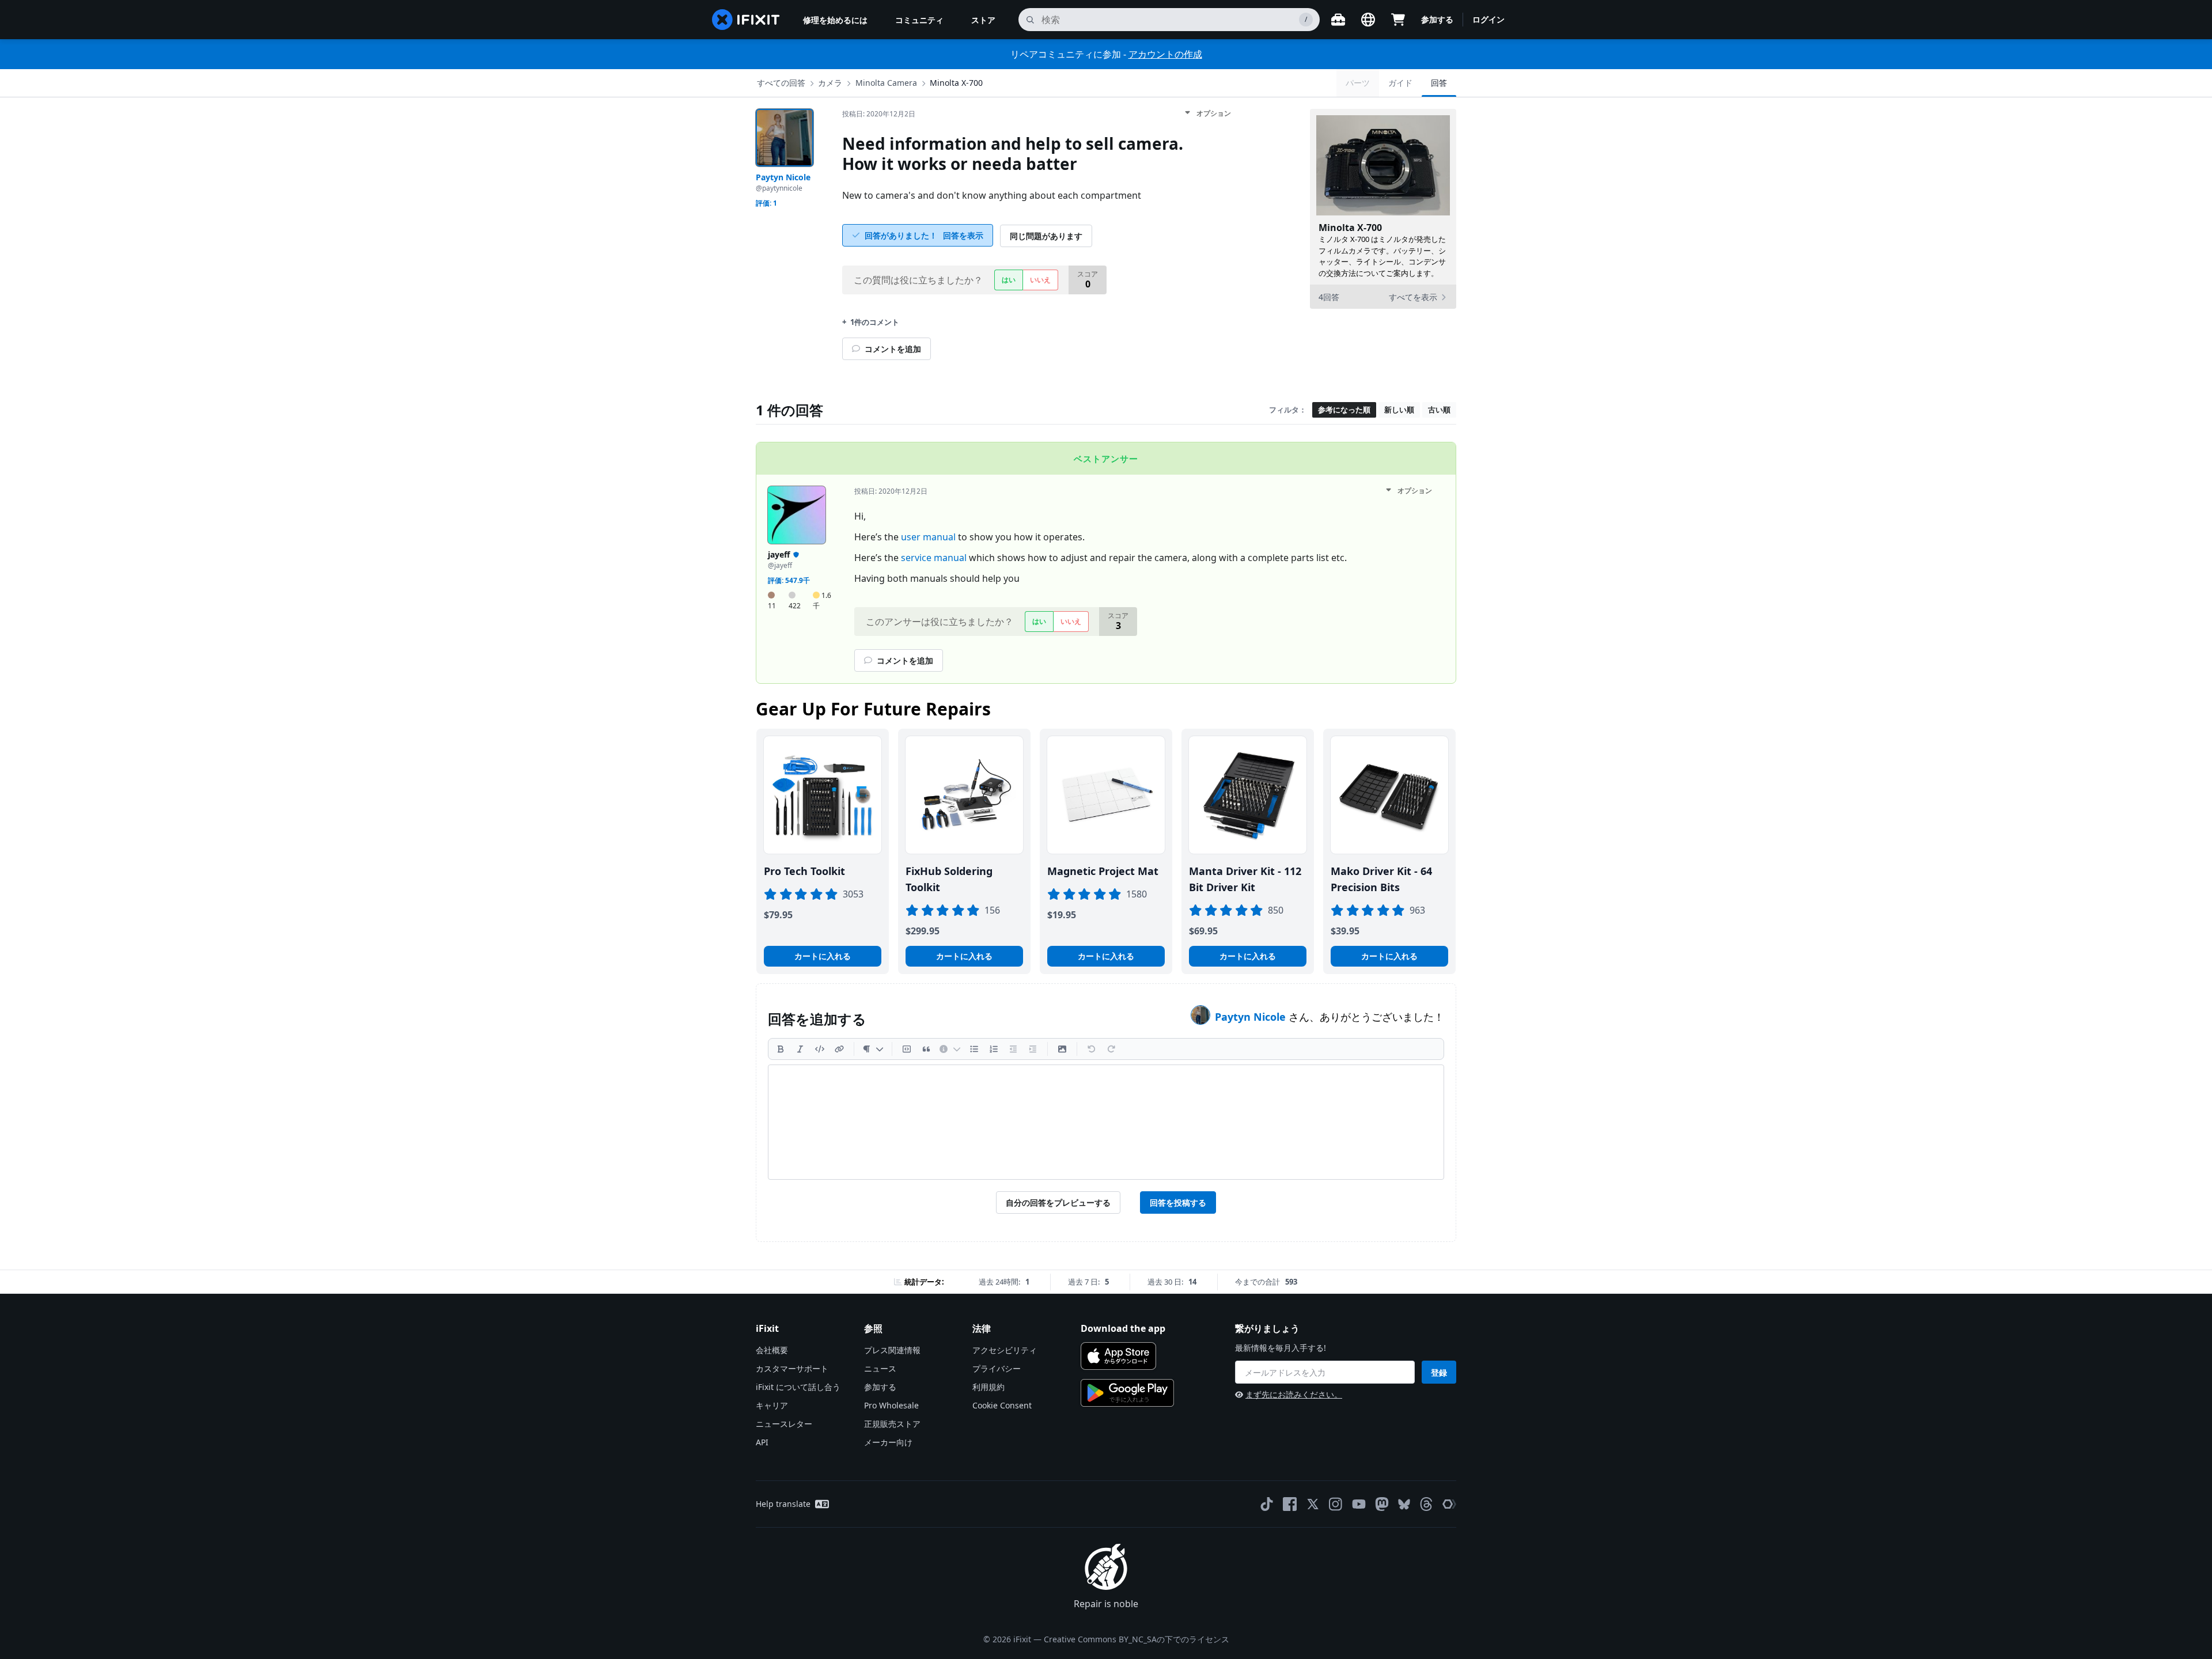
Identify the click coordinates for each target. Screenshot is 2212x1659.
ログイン (1488, 19)
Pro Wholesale (891, 1405)
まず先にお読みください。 (1294, 1394)
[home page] (746, 20)
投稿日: (879, 114)
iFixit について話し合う (798, 1387)
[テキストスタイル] (873, 1049)
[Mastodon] (1382, 1504)
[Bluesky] (1404, 1504)
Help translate (783, 1504)
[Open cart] (1398, 20)
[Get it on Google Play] (1127, 1393)
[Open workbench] (1338, 20)
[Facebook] (1290, 1504)
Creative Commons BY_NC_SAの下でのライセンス (1137, 1639)
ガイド (1400, 83)
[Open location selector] (1368, 20)
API (762, 1442)
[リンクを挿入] (839, 1049)
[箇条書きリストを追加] (974, 1049)
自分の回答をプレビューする (1058, 1202)
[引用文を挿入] (926, 1049)
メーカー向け (888, 1442)
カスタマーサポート (792, 1368)
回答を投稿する (1178, 1202)
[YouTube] (1359, 1504)
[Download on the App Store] (1118, 1356)
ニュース (880, 1368)
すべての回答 (781, 83)
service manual (934, 558)
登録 (1439, 1372)
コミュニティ (919, 20)
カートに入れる (823, 956)
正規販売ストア (892, 1424)
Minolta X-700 (956, 83)
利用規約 (988, 1387)
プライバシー (997, 1368)
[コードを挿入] (820, 1049)
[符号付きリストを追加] (994, 1049)
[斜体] (800, 1049)
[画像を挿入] (1062, 1049)
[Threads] (1426, 1504)
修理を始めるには (835, 20)
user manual (928, 537)
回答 (1439, 83)
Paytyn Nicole (1252, 1017)
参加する (1437, 19)
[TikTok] (1267, 1504)
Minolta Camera (886, 83)
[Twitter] (1313, 1504)
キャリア (772, 1405)
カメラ (830, 83)
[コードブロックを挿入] (907, 1049)
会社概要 (772, 1350)
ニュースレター (784, 1424)
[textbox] (1106, 1122)
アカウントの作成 (1165, 54)
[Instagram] (1336, 1504)
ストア (983, 20)
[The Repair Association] (1449, 1504)
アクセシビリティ (1005, 1350)
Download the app (1123, 1328)
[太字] (781, 1049)
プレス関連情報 (892, 1350)
